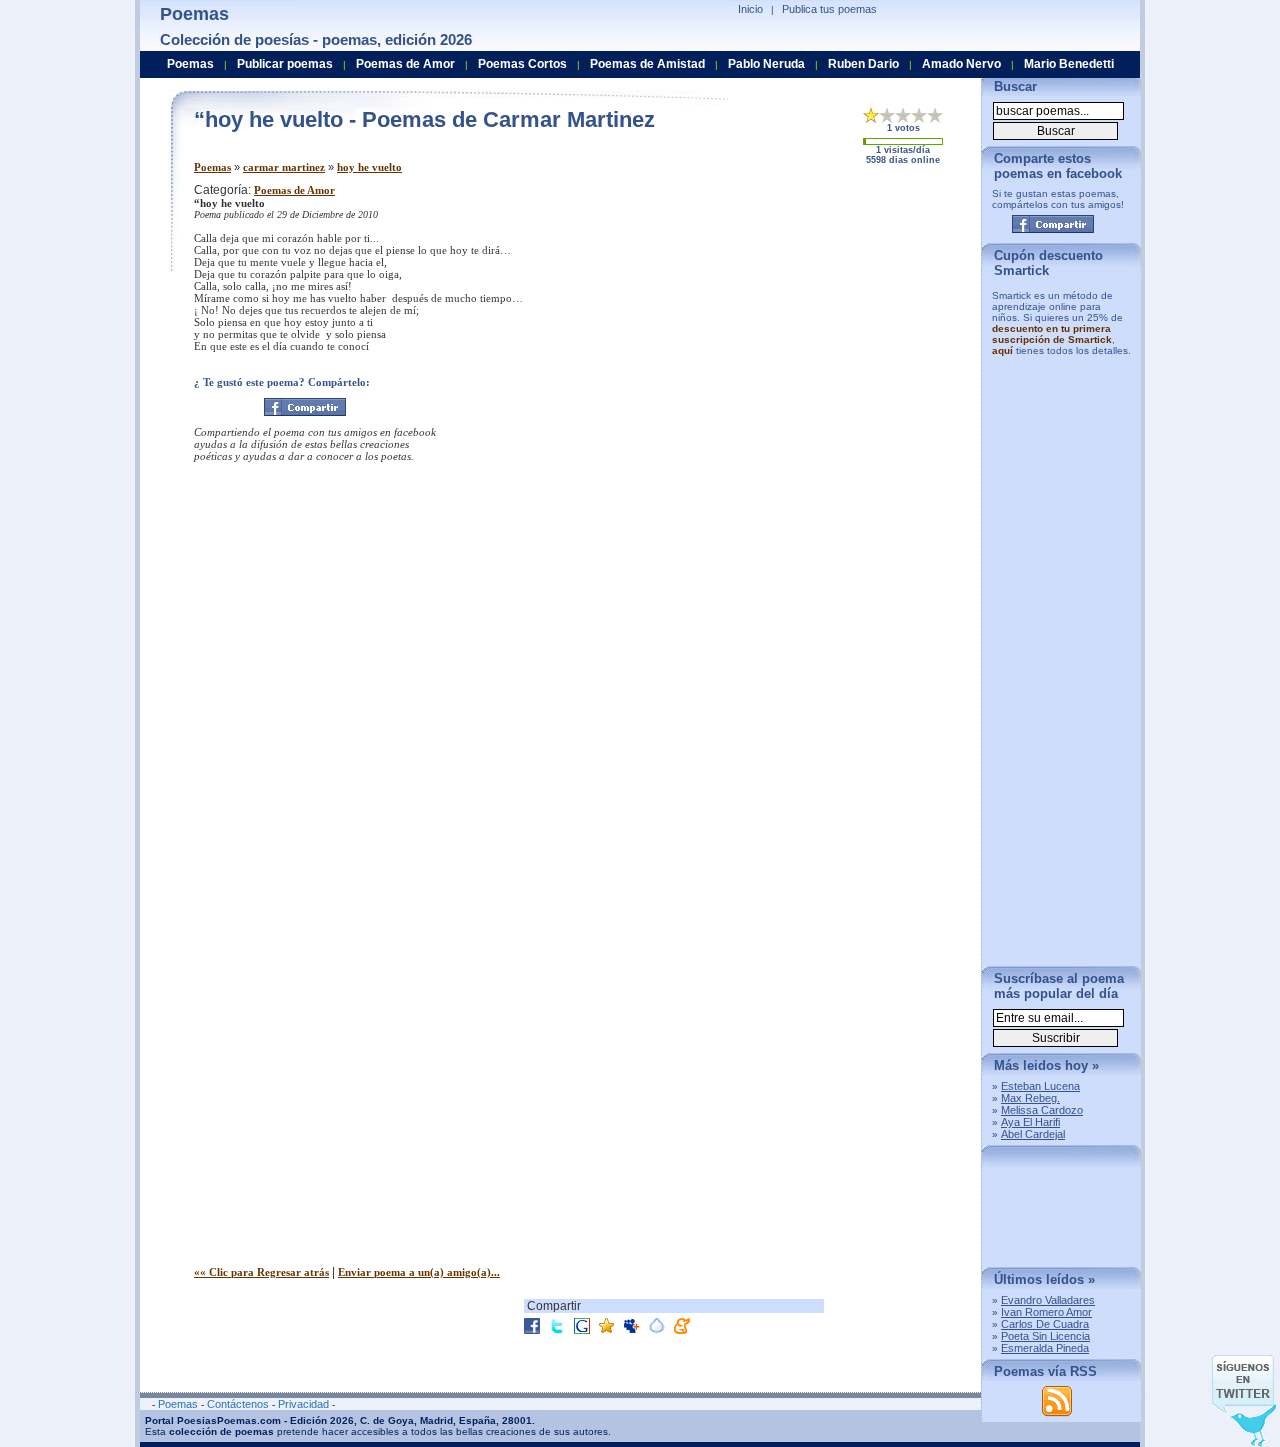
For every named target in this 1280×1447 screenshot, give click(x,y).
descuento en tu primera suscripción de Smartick (1052, 334)
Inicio (750, 9)
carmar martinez (284, 167)
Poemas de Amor (294, 190)
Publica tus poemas (829, 9)
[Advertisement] (799, 323)
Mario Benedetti (1069, 64)
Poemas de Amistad (647, 64)
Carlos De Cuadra (1045, 1324)
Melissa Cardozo (1042, 1110)
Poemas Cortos (522, 64)
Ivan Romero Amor (1046, 1312)
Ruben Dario (863, 64)
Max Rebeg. (1030, 1098)
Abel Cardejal (1033, 1134)
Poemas (212, 167)
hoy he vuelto (369, 167)
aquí (1002, 350)
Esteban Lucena (1040, 1086)
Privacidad (303, 1404)
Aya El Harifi (1030, 1122)
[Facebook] (305, 407)
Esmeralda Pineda (1045, 1348)
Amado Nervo (961, 64)
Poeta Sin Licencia (1045, 1336)
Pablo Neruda (766, 64)
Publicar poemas (285, 64)
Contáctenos (238, 1404)
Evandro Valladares (1048, 1300)
